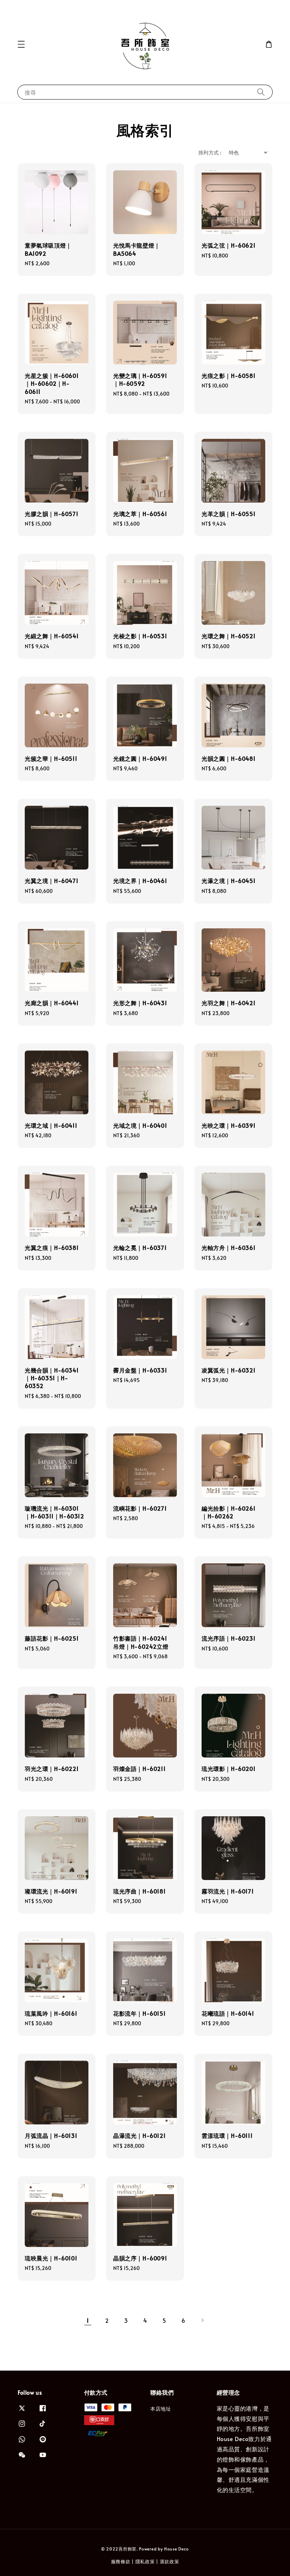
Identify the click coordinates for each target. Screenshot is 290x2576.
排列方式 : (210, 152)
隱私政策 (145, 2561)
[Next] (202, 2320)
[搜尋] (261, 92)
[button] (21, 44)
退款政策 (170, 2561)
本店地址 (161, 2409)
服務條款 (121, 2561)
